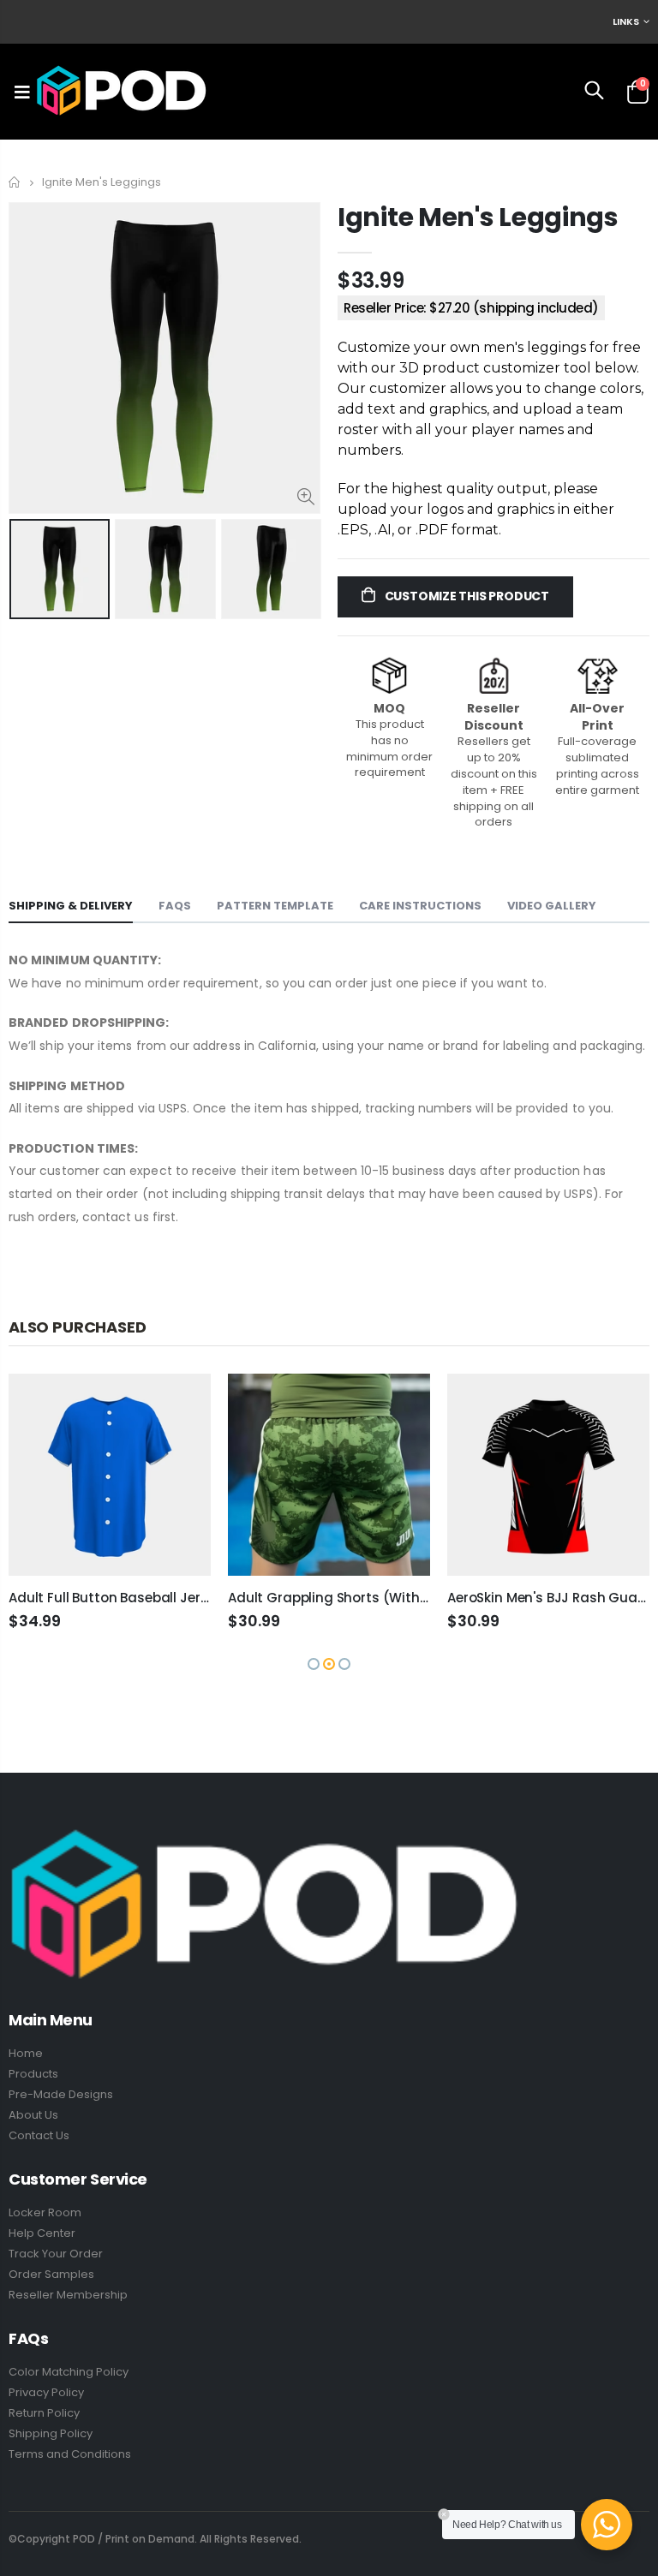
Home (15, 182)
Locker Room (45, 2212)
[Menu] (22, 92)
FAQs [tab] (175, 906)
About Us (33, 2115)
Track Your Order (56, 2254)
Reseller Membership (68, 2295)
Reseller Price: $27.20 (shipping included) (471, 308)
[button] (314, 1664)
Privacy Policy (46, 2392)
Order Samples (51, 2274)
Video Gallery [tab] (552, 906)
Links (626, 21)
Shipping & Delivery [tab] (71, 906)
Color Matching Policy (69, 2372)
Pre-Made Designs (61, 2094)
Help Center (42, 2233)
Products (33, 2074)
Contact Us (39, 2135)
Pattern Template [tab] (275, 906)
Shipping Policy (51, 2433)
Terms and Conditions (70, 2454)
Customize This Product (466, 596)
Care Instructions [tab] (420, 906)
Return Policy (44, 2413)
